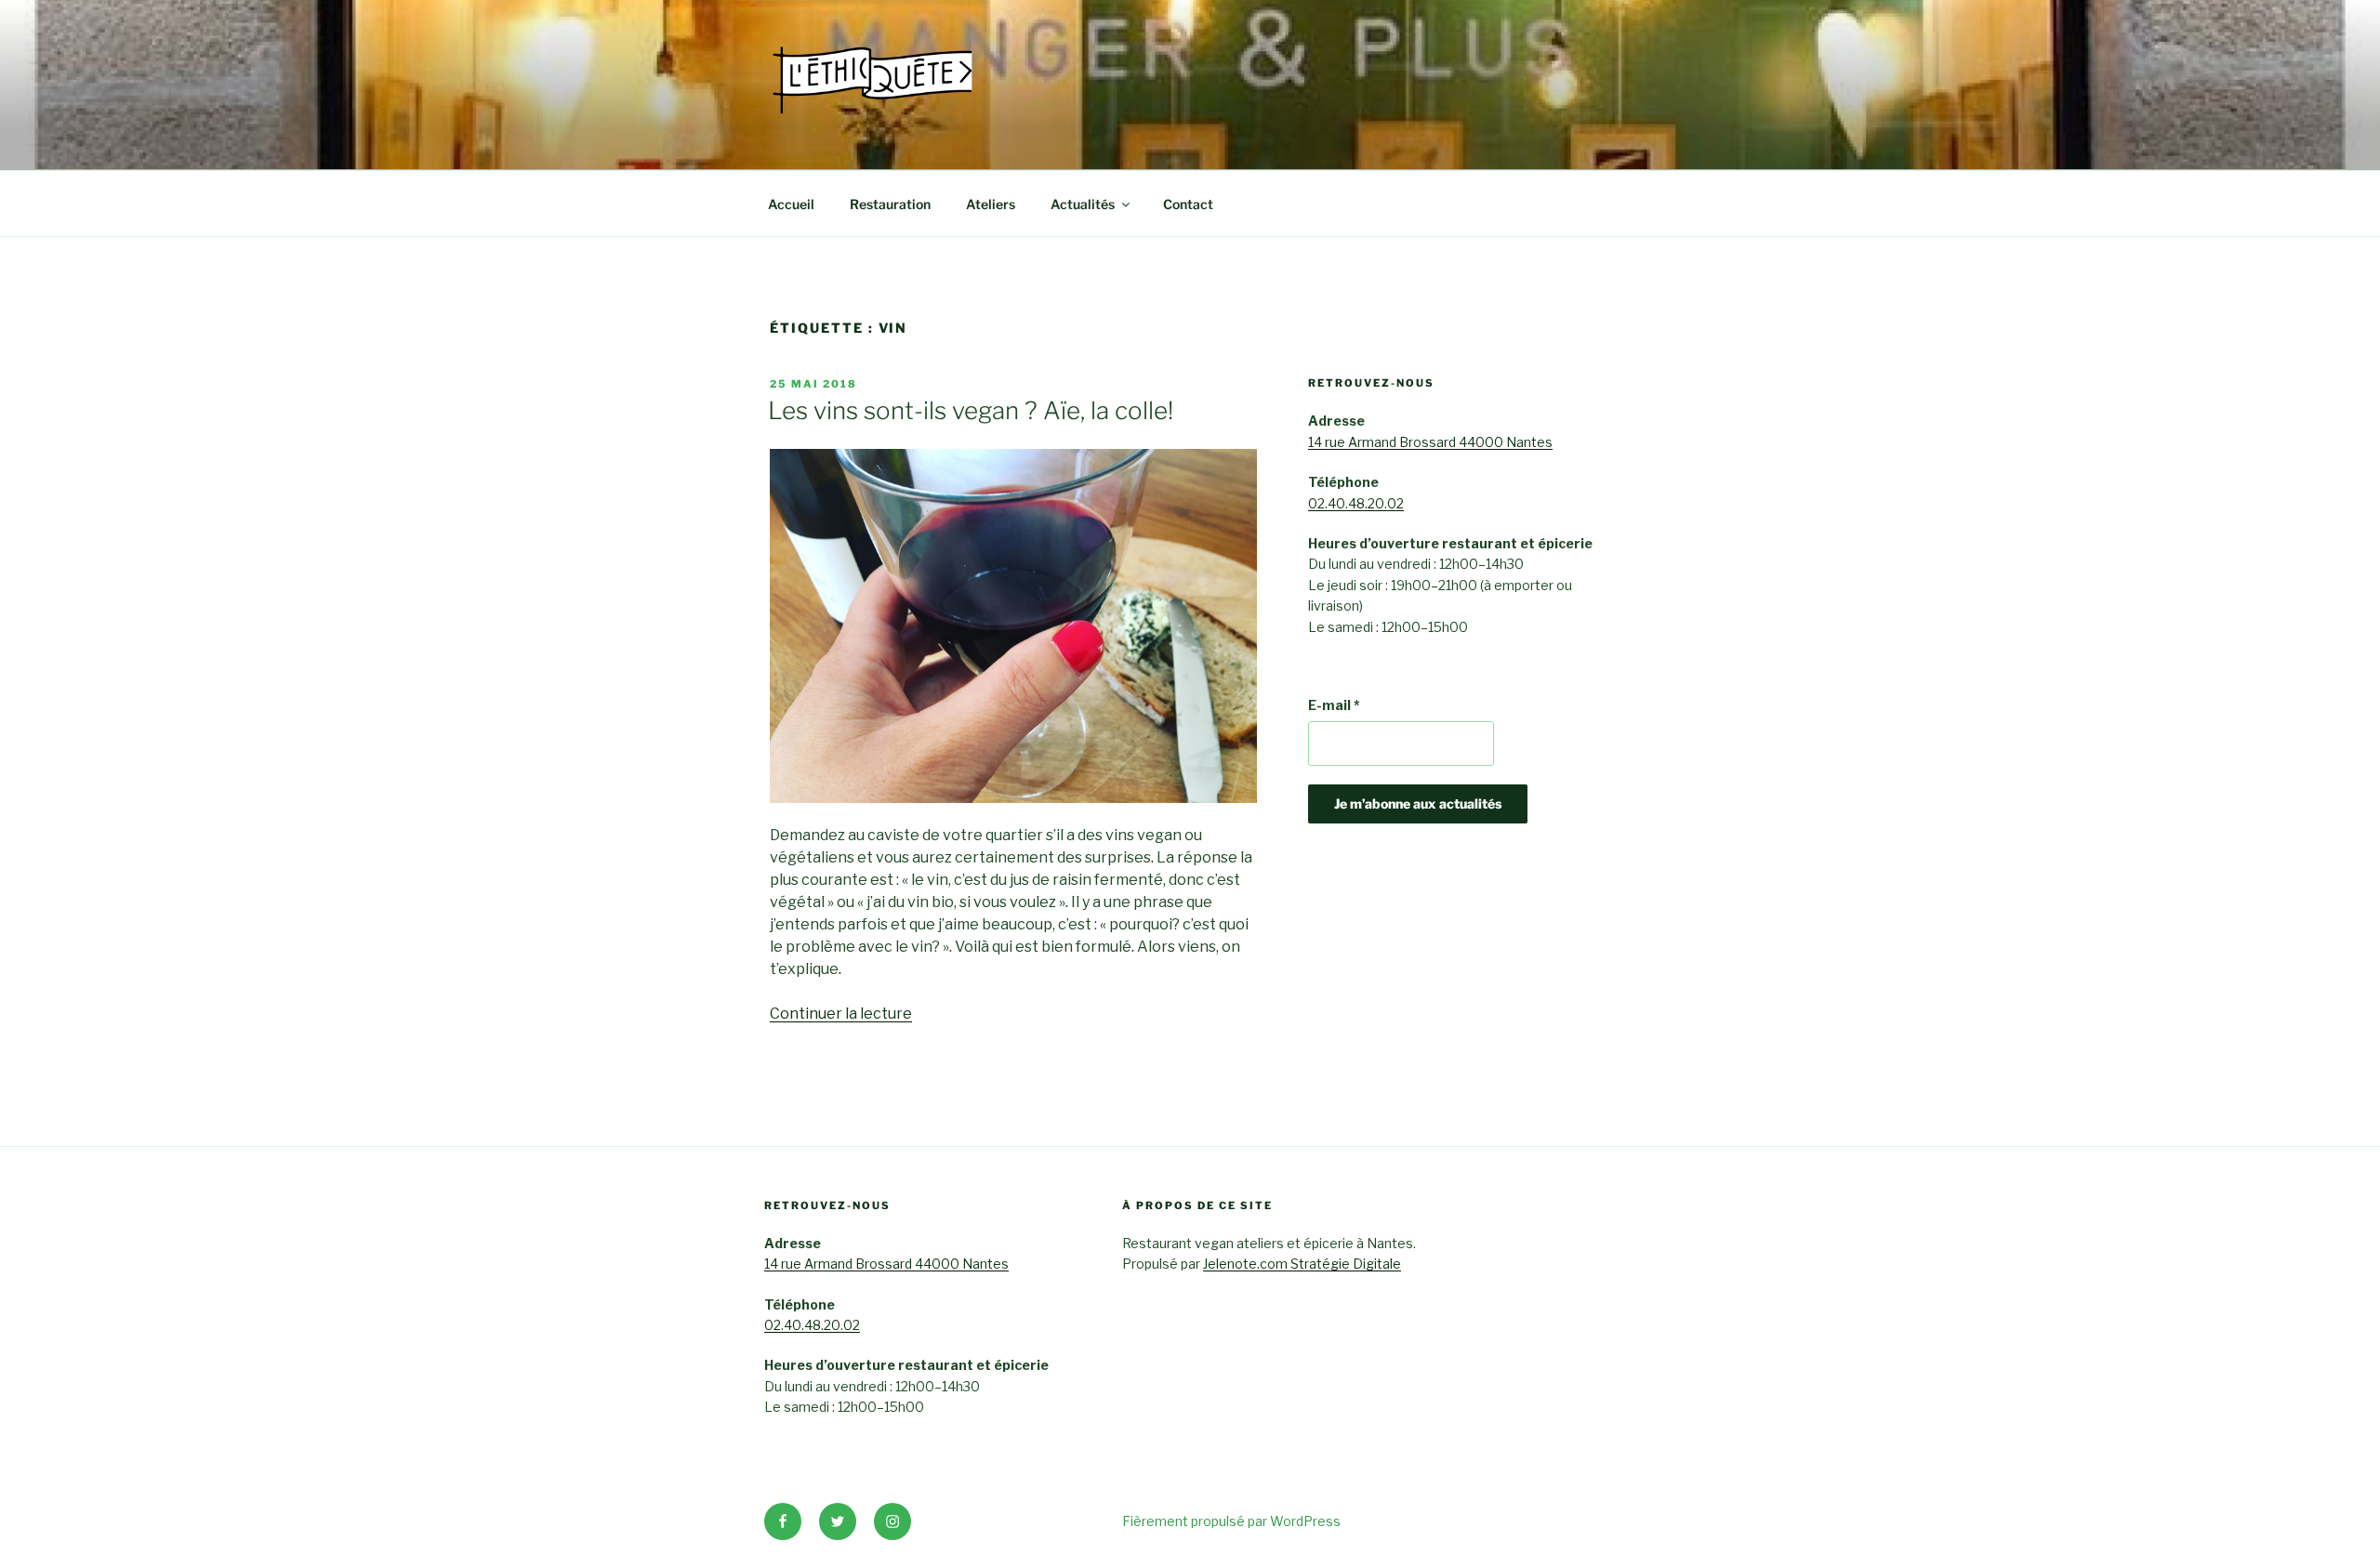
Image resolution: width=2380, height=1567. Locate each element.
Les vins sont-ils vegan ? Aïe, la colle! (971, 410)
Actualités (1083, 204)
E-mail (1334, 705)
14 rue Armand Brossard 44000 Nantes (1430, 442)
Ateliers (991, 204)
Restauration (890, 204)
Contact (1188, 204)
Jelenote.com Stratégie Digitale (1302, 1264)
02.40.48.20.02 (1356, 503)
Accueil (791, 204)
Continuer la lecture (841, 1014)
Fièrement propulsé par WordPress (1231, 1521)
